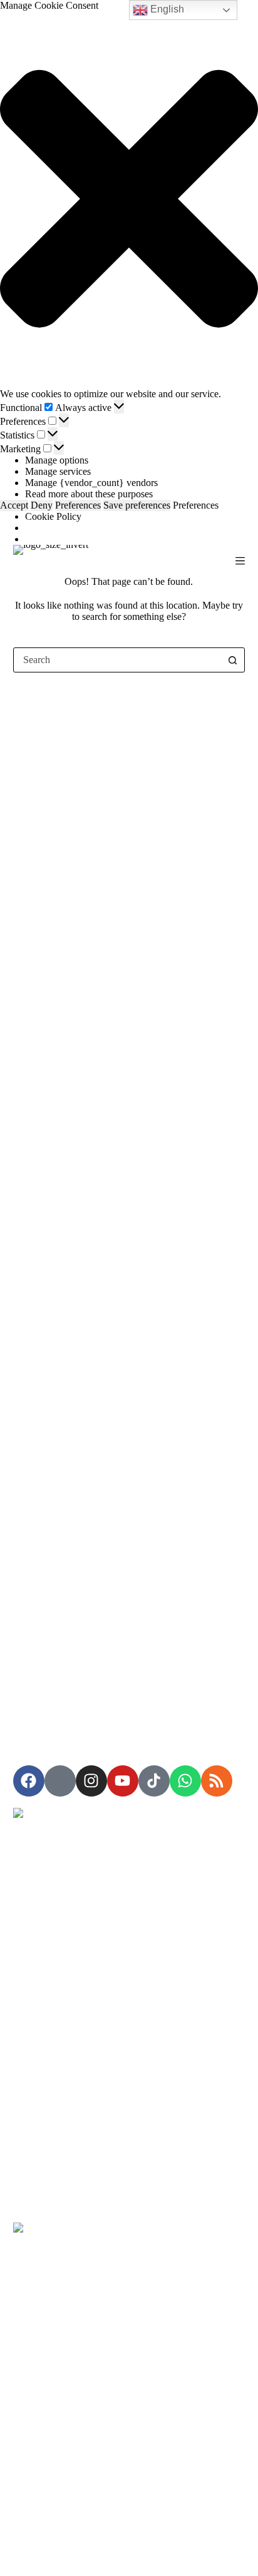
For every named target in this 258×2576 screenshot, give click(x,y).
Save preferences (137, 505)
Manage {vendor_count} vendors (91, 483)
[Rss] (217, 1781)
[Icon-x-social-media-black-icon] (60, 1781)
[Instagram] (91, 1781)
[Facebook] (29, 1781)
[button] (129, 200)
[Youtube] (123, 1781)
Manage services (58, 471)
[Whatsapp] (185, 1781)
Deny (42, 505)
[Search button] (232, 660)
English (166, 9)
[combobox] (117, 660)
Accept (14, 505)
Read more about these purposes (89, 494)
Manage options (57, 460)
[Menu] (240, 561)
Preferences (78, 505)
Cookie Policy (53, 516)
